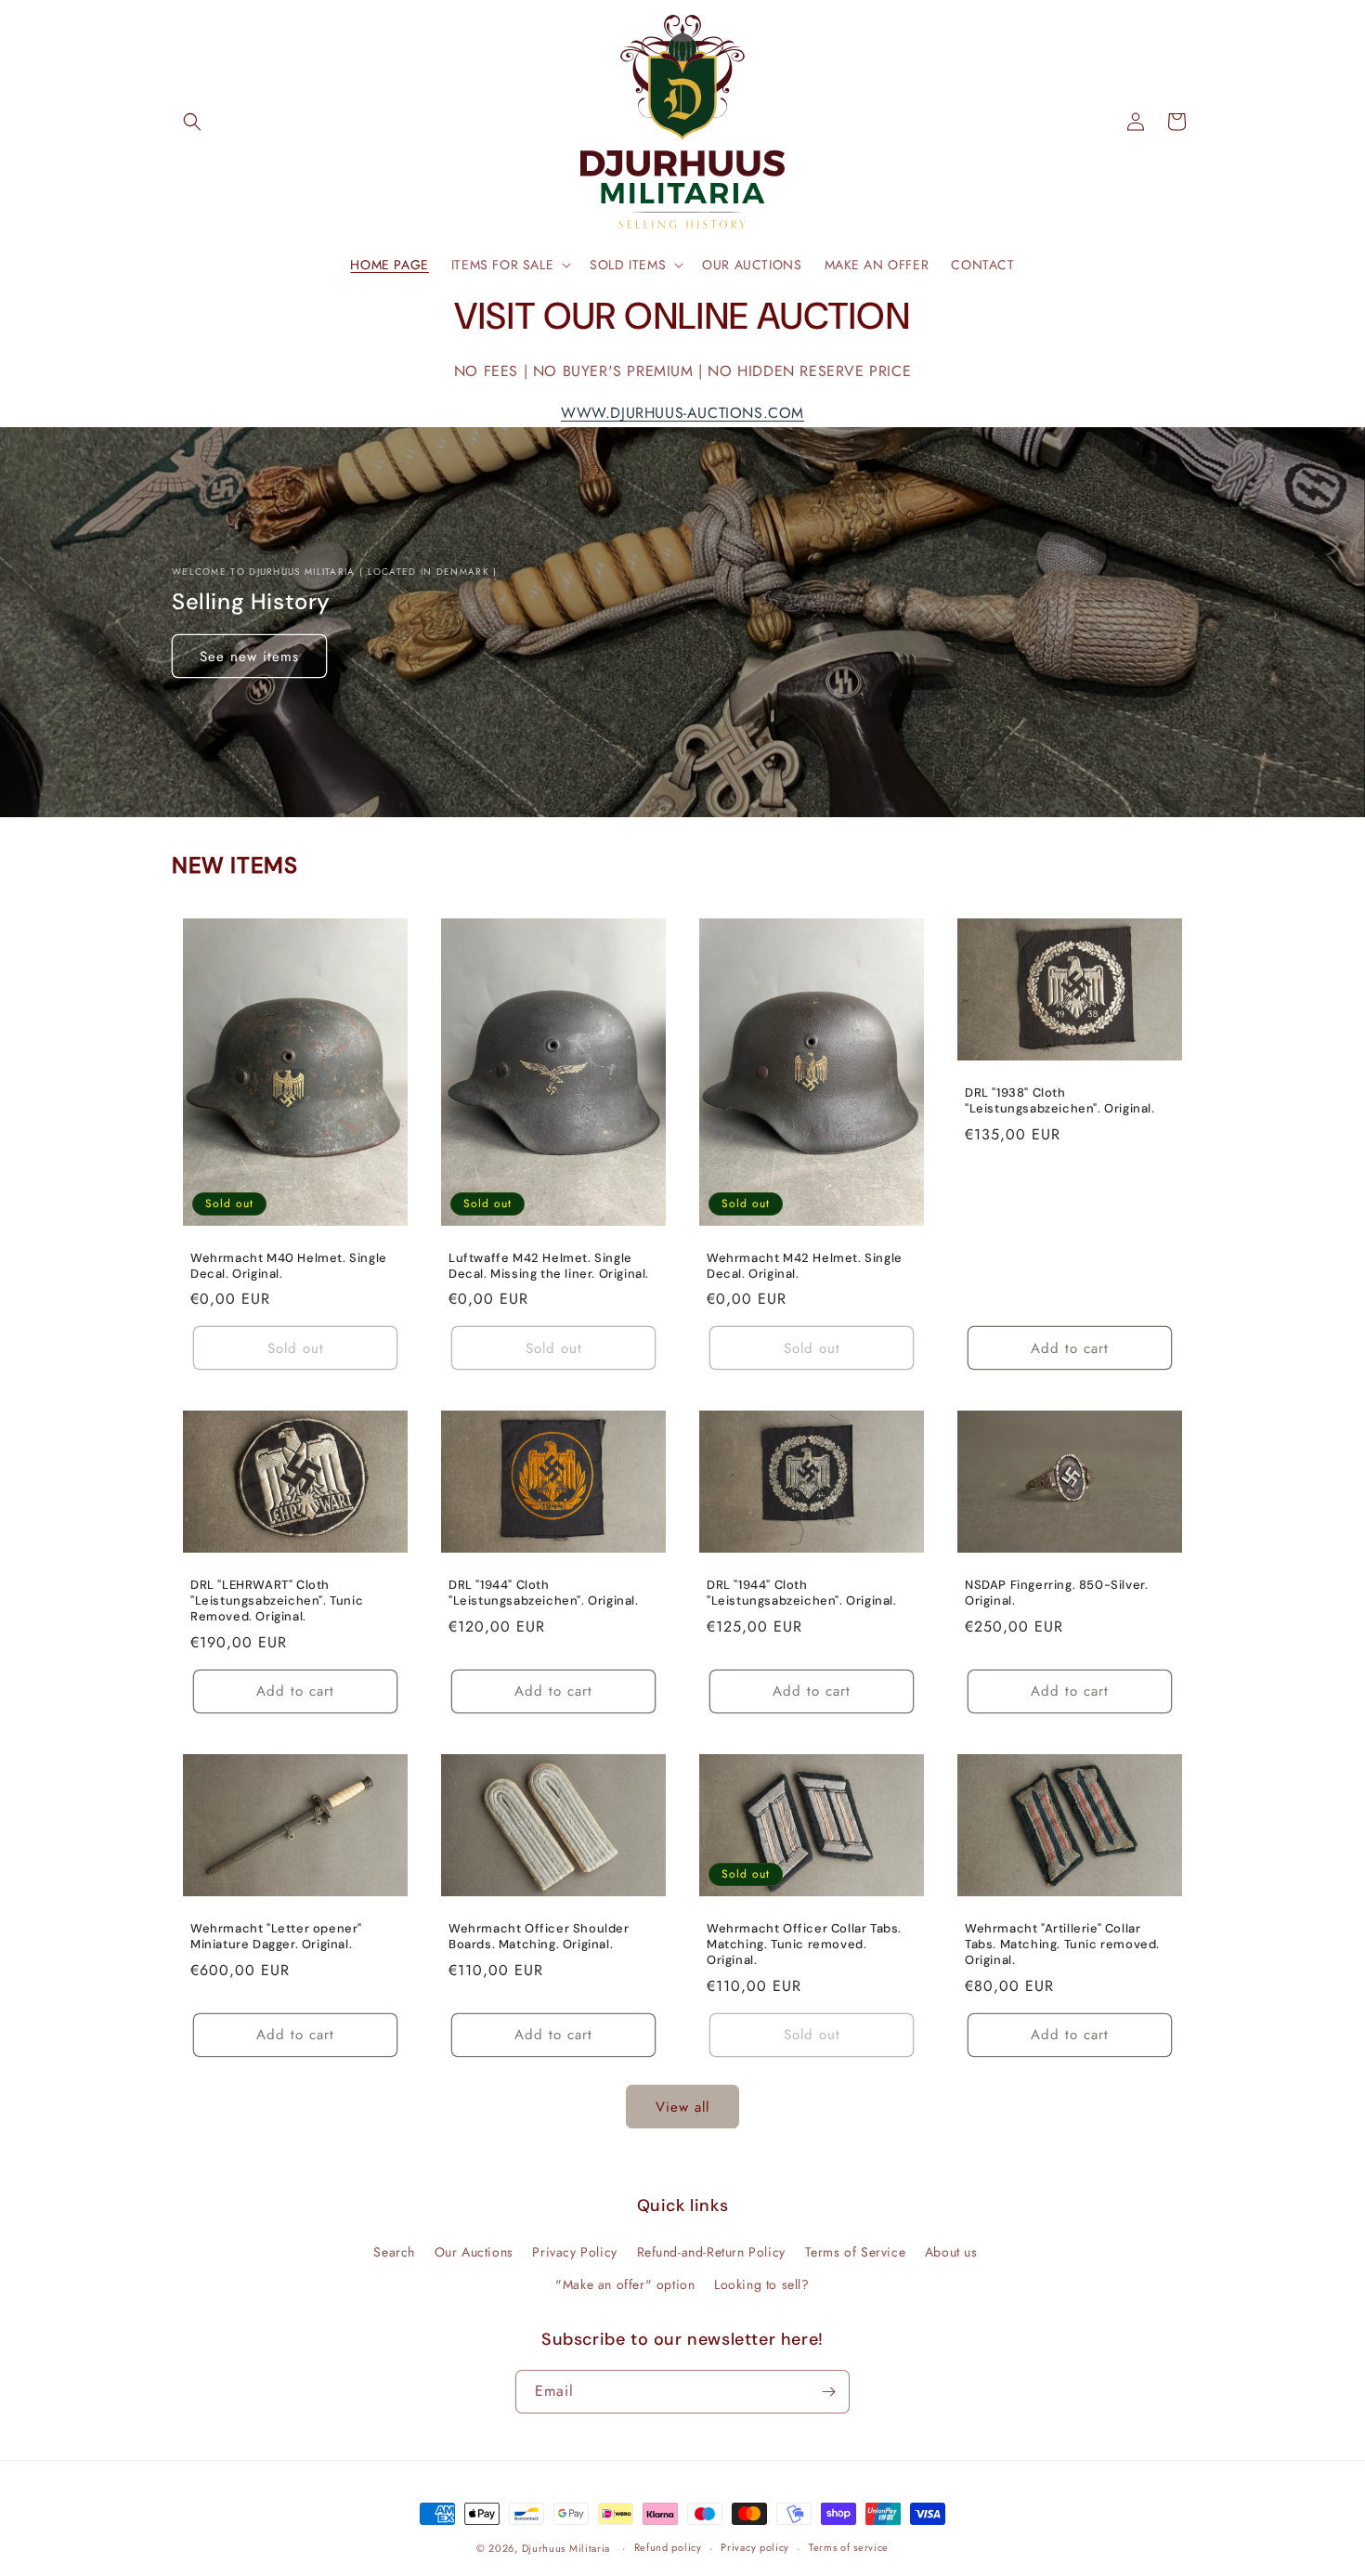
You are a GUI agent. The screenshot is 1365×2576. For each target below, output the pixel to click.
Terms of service (849, 2547)
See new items (249, 656)
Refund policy (668, 2547)
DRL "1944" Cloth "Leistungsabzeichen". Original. (544, 1594)
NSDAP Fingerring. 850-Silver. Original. (1056, 1594)
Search (394, 2252)
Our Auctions (474, 2252)
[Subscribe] (828, 2392)
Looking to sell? (762, 2284)
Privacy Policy (574, 2252)
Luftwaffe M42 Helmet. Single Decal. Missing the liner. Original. (549, 1266)
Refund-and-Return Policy (711, 2252)
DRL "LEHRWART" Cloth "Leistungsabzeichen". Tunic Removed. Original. (277, 1602)
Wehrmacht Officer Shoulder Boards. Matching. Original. (539, 1938)
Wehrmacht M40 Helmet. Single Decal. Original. (289, 1266)
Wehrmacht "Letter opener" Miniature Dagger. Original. (276, 1938)
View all (682, 2107)
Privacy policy (755, 2547)
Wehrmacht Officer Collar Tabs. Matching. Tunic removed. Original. (804, 1945)
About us (951, 2252)
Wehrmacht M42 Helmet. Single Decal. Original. (805, 1266)
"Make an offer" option (625, 2284)
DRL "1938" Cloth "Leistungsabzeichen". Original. (1060, 1101)
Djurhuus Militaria (566, 2548)
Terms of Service (856, 2252)
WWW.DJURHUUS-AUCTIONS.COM (682, 413)
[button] (192, 122)
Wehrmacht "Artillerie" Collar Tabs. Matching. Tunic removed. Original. (1062, 1945)
